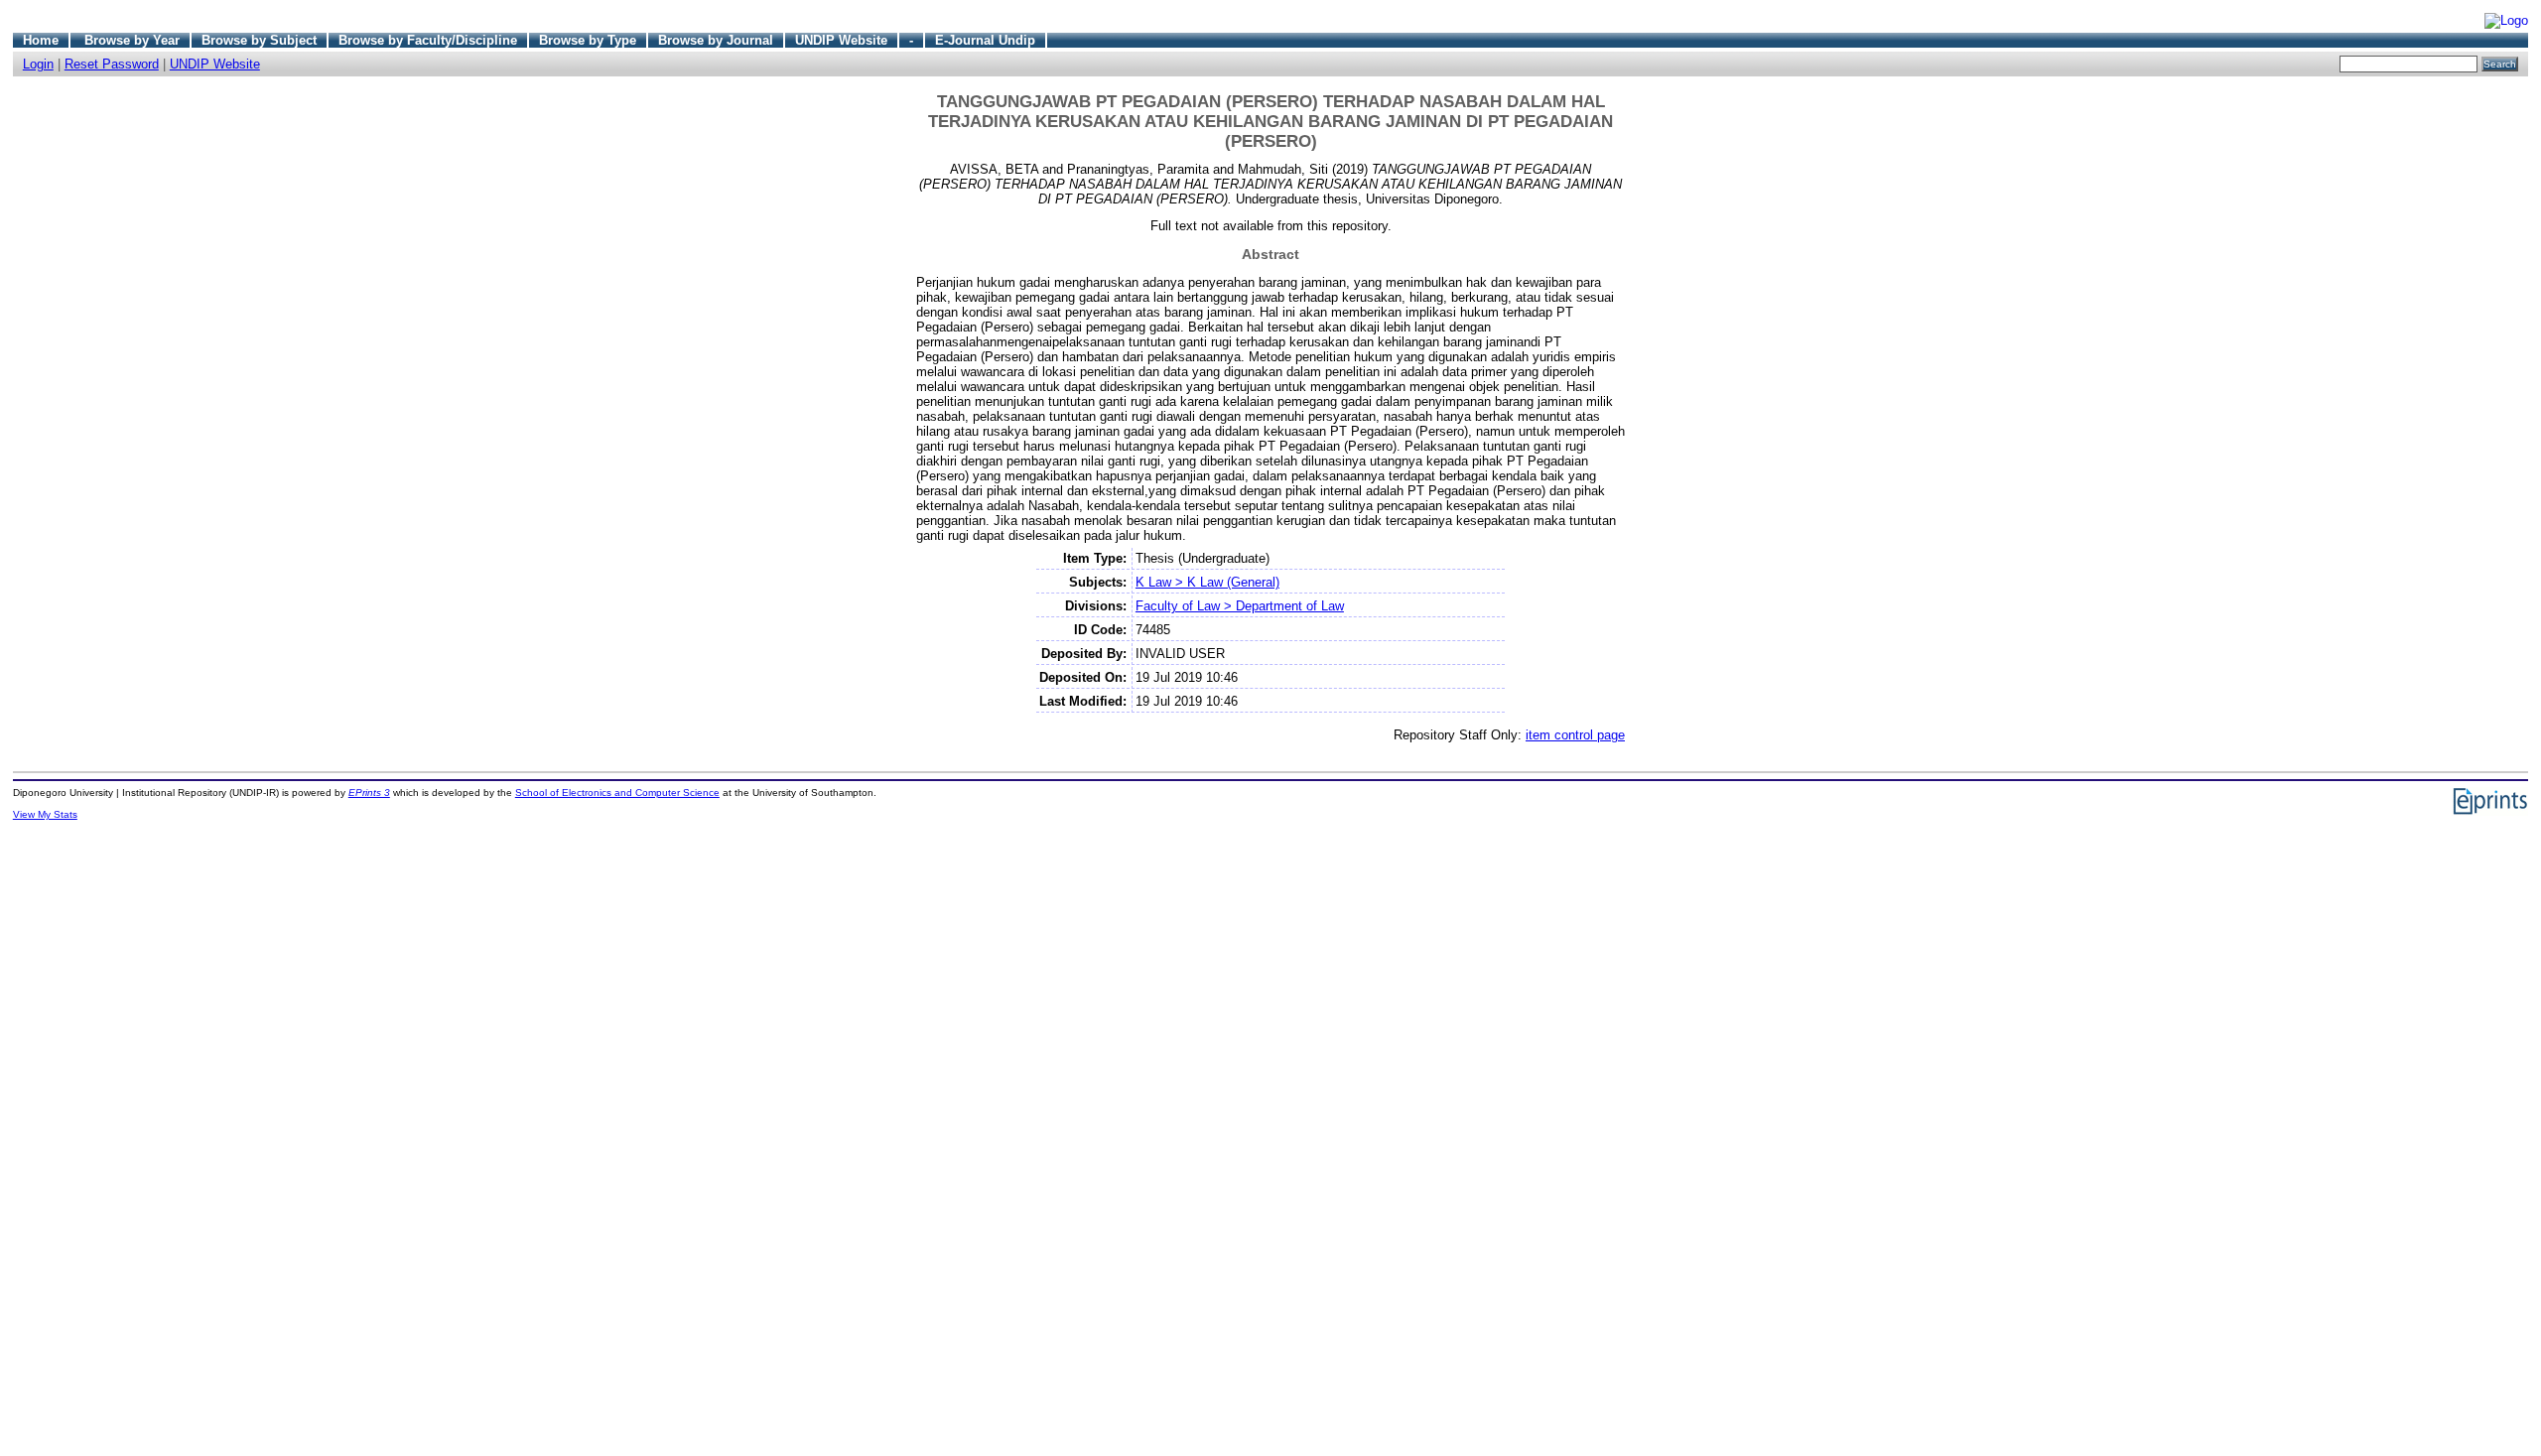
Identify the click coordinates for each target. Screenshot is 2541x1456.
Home (41, 40)
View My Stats (45, 814)
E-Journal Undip (985, 40)
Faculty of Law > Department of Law (1240, 606)
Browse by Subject (259, 40)
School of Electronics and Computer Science (617, 793)
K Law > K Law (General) (1207, 582)
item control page (1575, 735)
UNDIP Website (841, 40)
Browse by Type (588, 40)
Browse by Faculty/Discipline (428, 40)
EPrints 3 (369, 793)
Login (38, 64)
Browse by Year (132, 40)
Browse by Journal (716, 40)
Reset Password (112, 64)
